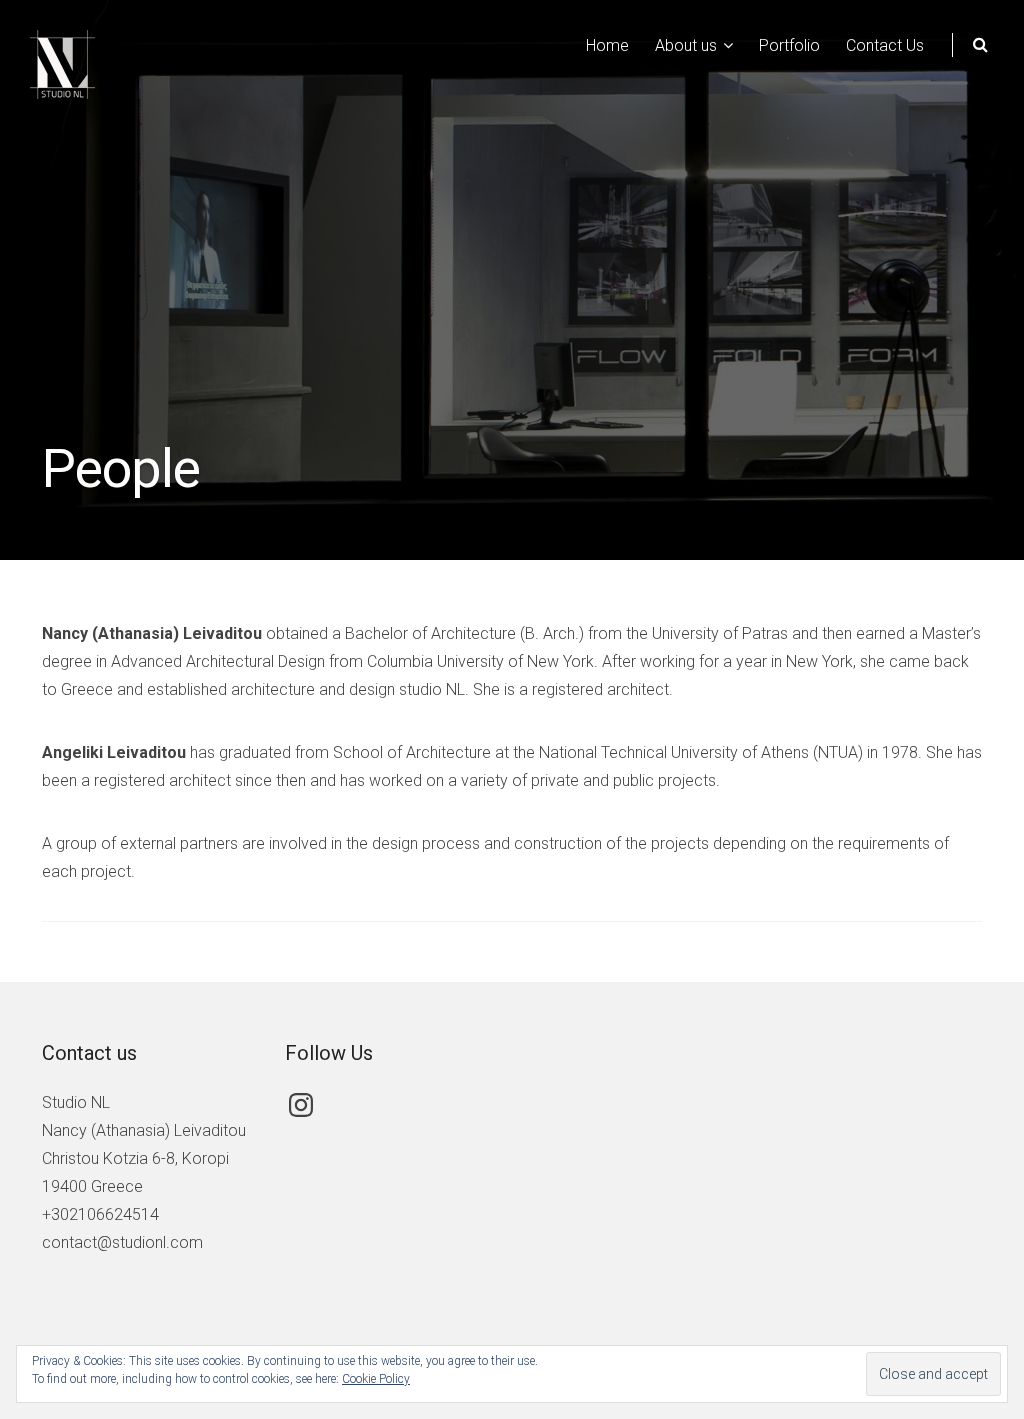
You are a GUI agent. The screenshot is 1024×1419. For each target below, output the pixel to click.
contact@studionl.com (122, 1242)
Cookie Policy (376, 1379)
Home (607, 45)
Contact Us (885, 45)
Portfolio (789, 45)
